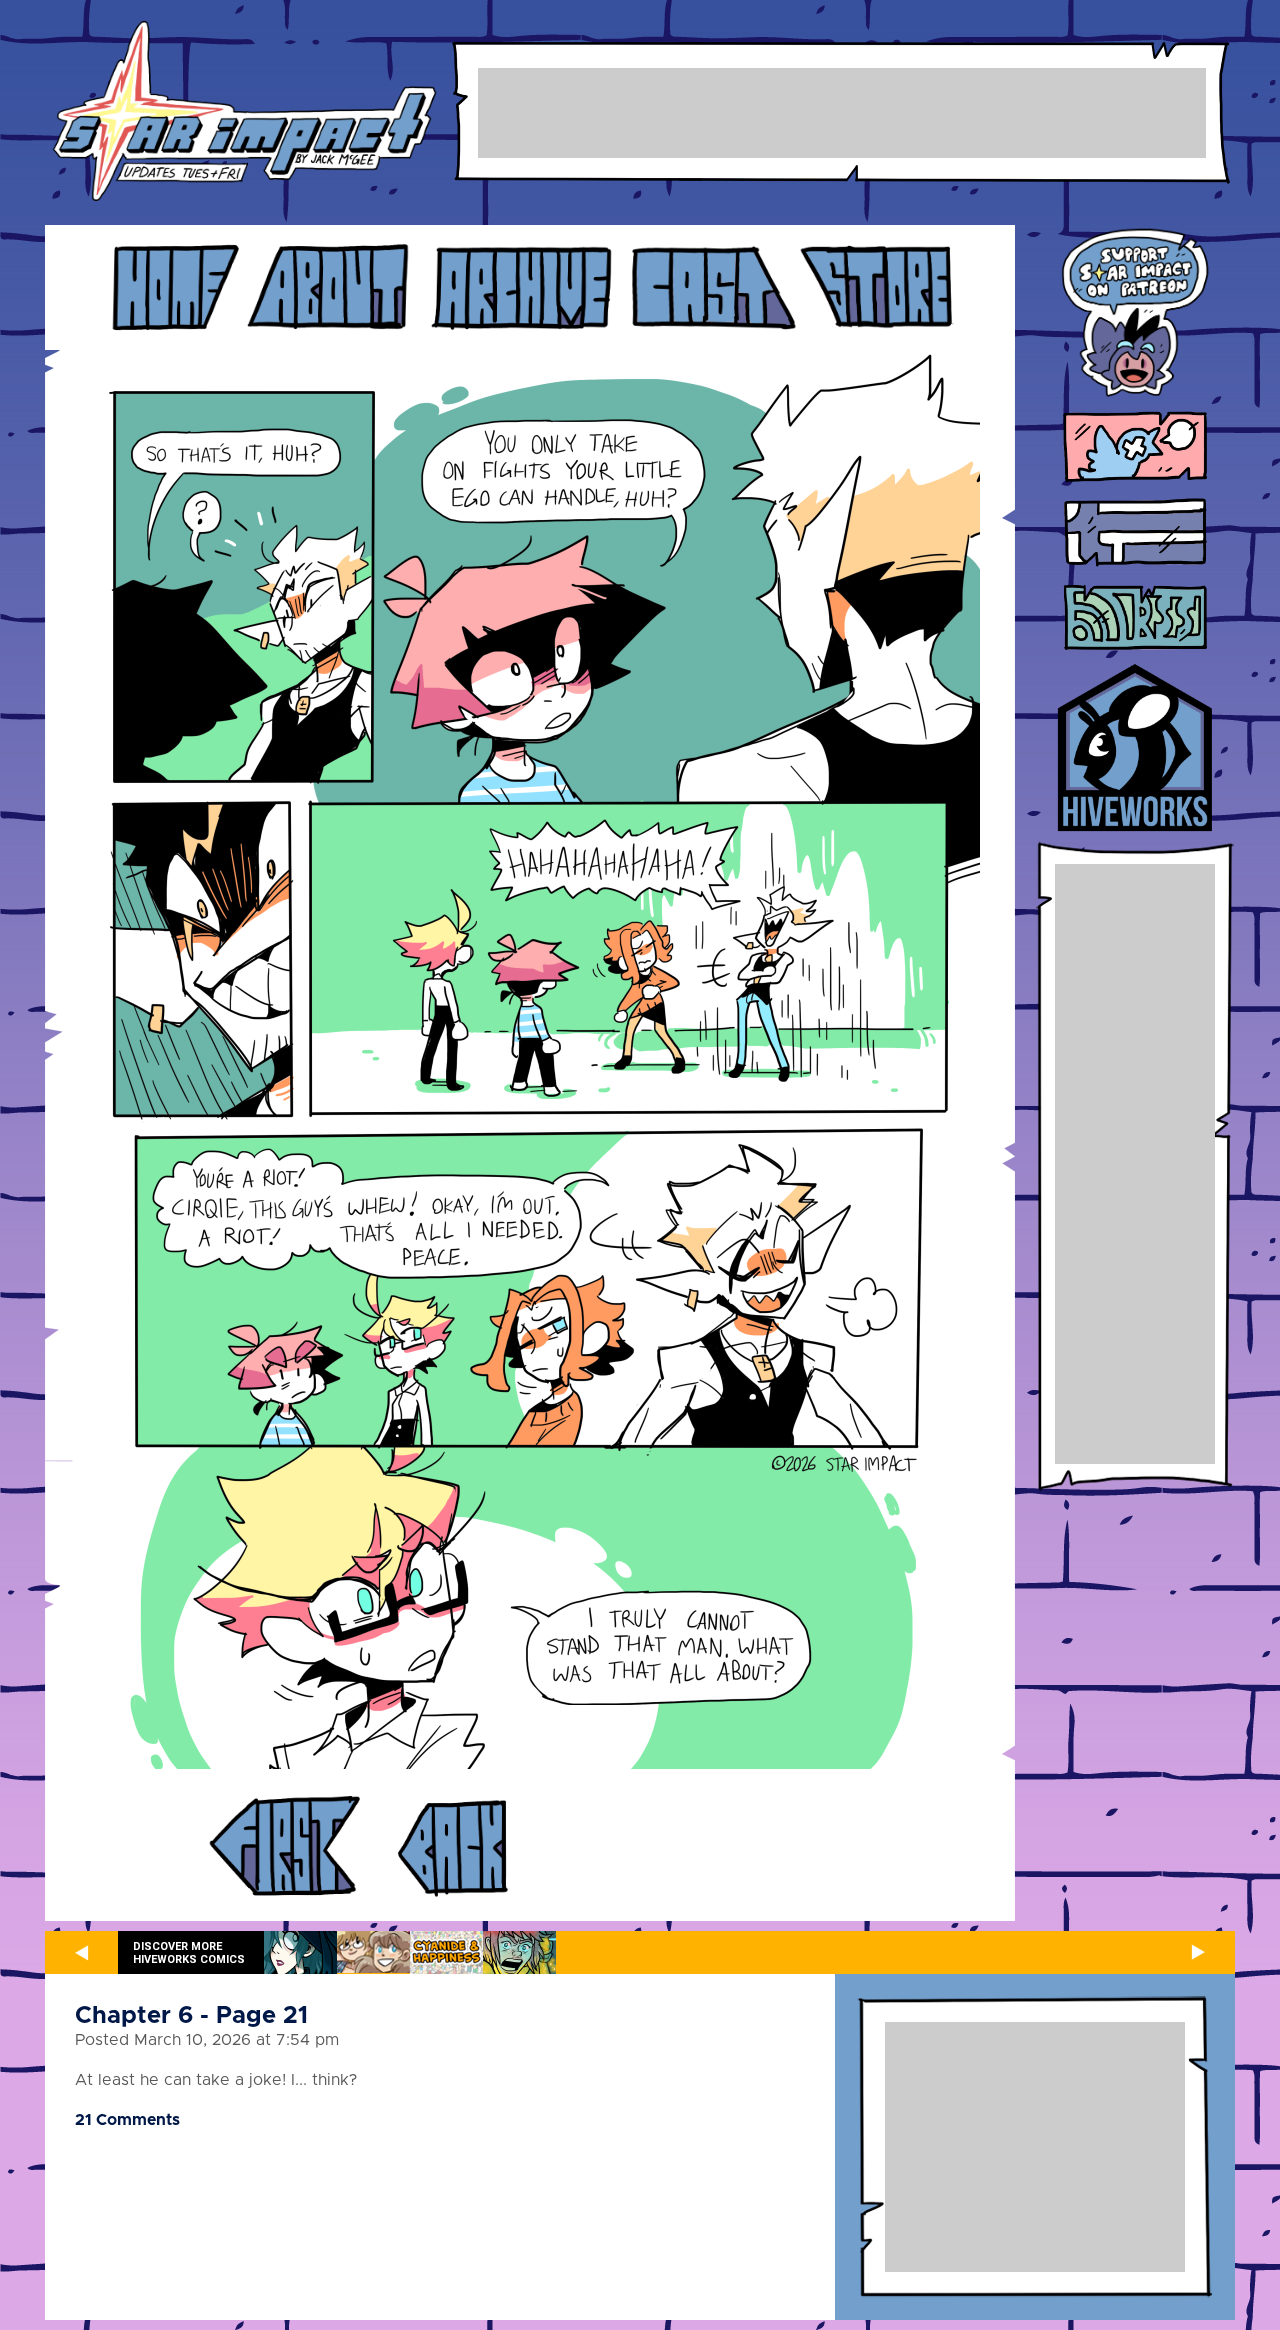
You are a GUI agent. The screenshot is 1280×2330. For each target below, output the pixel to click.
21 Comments (127, 2120)
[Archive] (522, 287)
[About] (328, 287)
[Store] (877, 287)
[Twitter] (1135, 448)
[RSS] (1135, 618)
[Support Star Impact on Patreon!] (1135, 315)
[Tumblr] (1135, 533)
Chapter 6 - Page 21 (191, 2016)
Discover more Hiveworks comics (189, 1953)
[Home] (173, 287)
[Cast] (713, 287)
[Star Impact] (244, 112)
